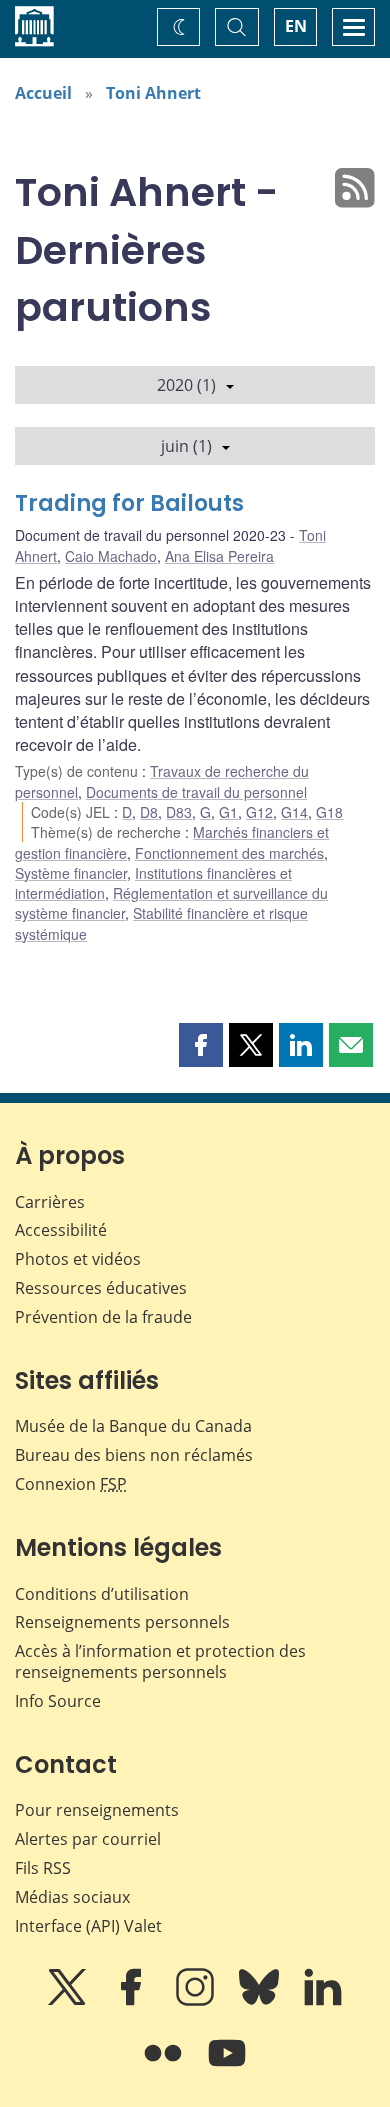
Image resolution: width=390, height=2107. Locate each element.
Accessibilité (61, 1230)
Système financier (71, 873)
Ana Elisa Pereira (219, 556)
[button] (201, 1045)
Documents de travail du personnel (196, 792)
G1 (228, 812)
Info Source (58, 1701)
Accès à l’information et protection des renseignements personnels (160, 1661)
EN (296, 26)
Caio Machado (111, 556)
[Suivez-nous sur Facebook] (133, 2001)
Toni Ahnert (153, 93)
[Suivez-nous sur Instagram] (197, 2001)
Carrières (50, 1202)
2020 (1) (186, 385)
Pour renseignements (97, 1810)
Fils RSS (43, 1868)
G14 (294, 812)
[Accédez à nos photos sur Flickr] (165, 2067)
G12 (259, 812)
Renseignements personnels (122, 1622)
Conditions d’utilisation (102, 1594)
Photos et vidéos (78, 1259)
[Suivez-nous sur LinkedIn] (323, 2001)
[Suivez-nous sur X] (69, 2001)
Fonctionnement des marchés (229, 853)
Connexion (71, 1484)
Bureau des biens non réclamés (134, 1455)
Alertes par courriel (88, 1839)
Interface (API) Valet (88, 1926)
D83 (179, 812)
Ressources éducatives (101, 1288)
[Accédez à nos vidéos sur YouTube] (227, 2067)
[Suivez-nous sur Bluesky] (261, 2001)
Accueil (43, 93)
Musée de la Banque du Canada (133, 1426)
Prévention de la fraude (103, 1317)
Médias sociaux (72, 1897)
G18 (329, 812)
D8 (149, 812)
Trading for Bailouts (129, 503)
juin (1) (186, 446)
